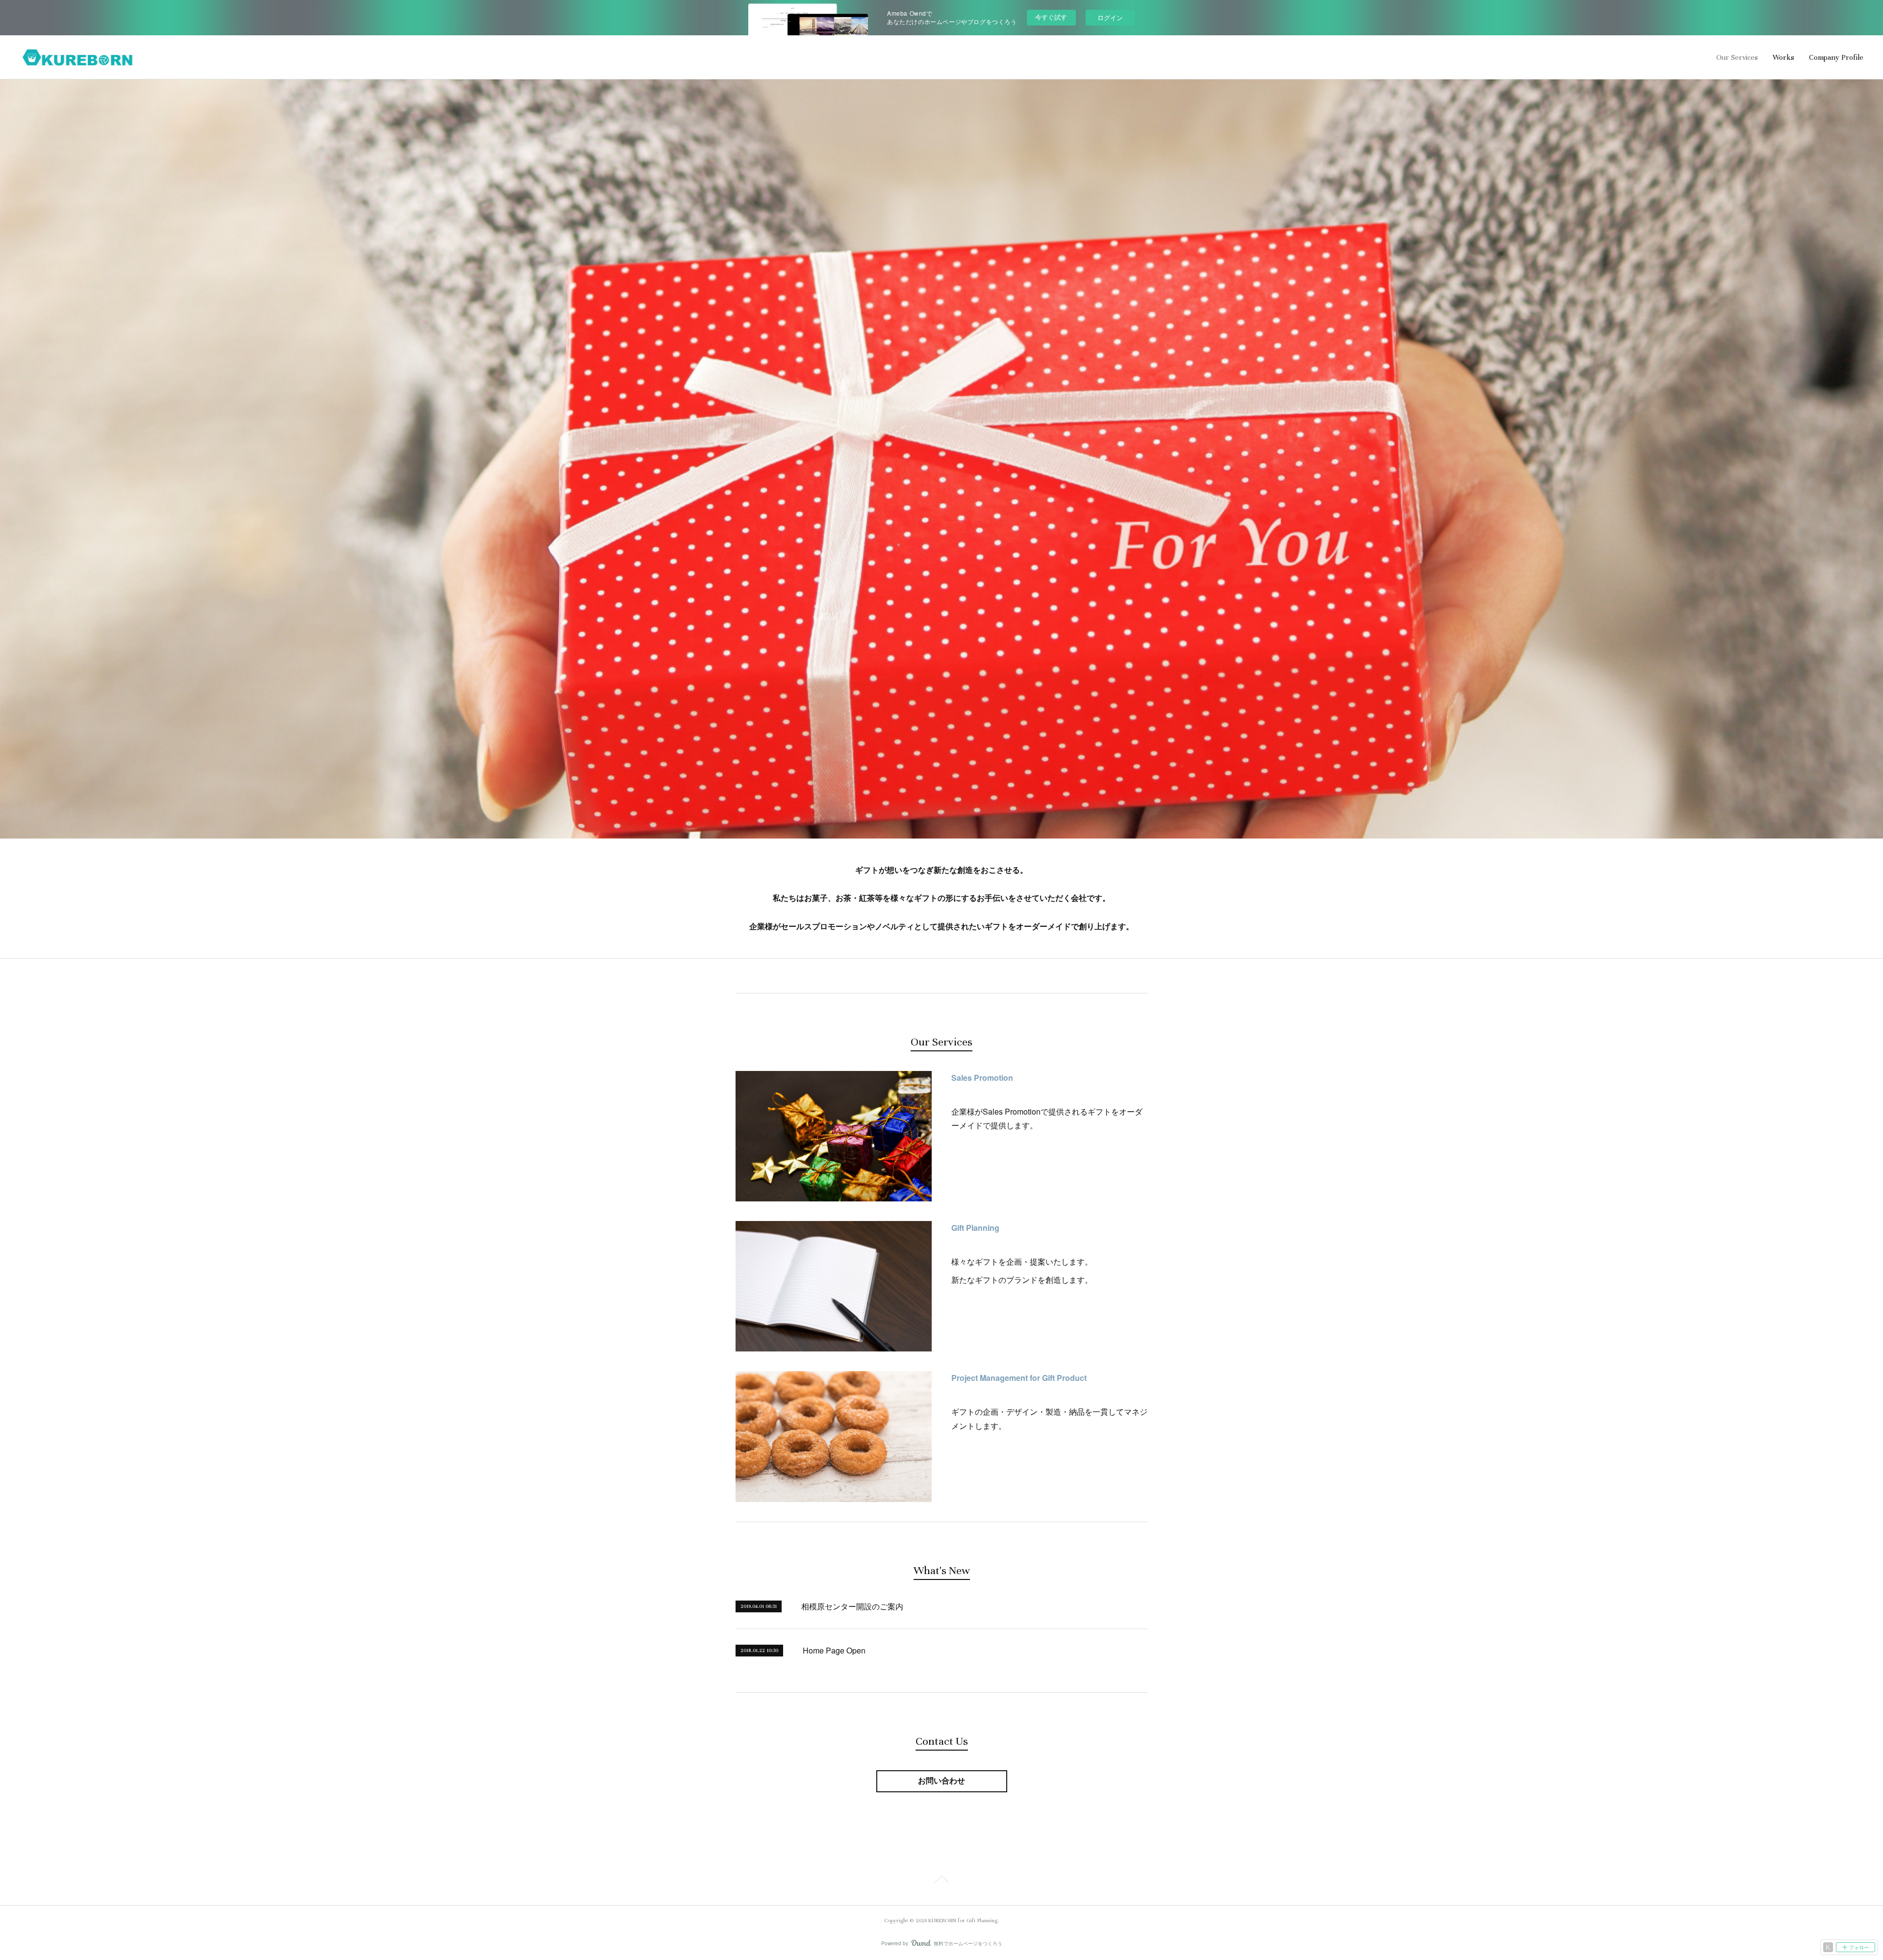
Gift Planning (975, 1228)
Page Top (941, 1881)
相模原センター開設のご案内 (852, 1606)
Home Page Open (834, 1650)
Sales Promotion (982, 1078)
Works (1783, 57)
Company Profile (1836, 57)
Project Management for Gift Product (1019, 1378)
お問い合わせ (941, 1781)
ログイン (1110, 17)
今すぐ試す (1051, 17)
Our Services (1737, 57)
